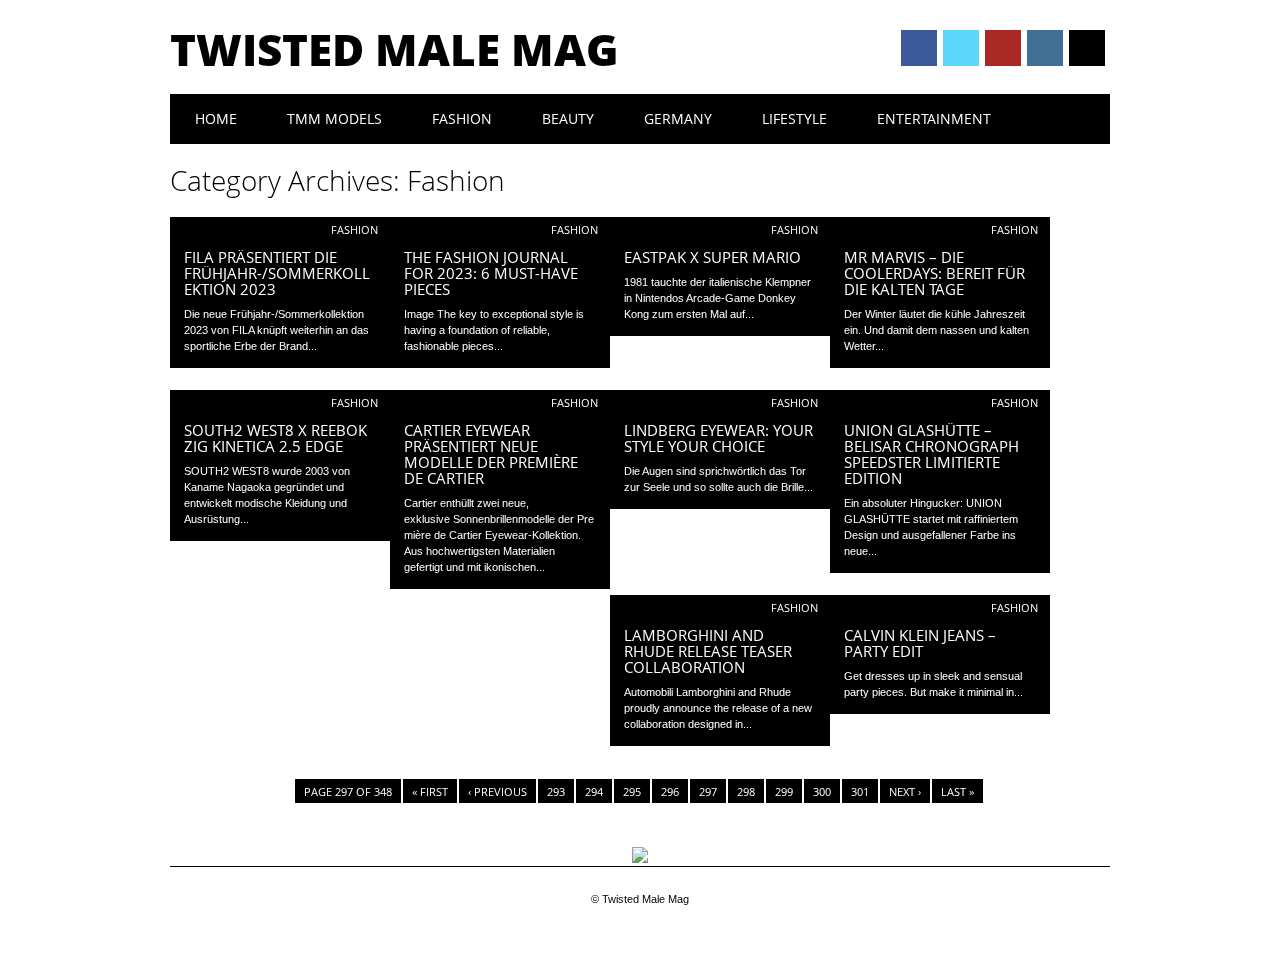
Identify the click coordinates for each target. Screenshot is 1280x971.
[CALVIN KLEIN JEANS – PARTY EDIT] (940, 609)
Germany (678, 118)
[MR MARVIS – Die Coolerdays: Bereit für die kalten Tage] (940, 231)
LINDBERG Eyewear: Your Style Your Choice (718, 438)
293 (556, 791)
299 (784, 791)
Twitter (961, 48)
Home (216, 118)
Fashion (462, 118)
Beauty (568, 118)
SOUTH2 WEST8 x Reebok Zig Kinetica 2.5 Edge (275, 438)
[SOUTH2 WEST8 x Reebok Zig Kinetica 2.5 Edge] (280, 404)
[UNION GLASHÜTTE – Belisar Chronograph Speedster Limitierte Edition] (940, 404)
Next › (905, 791)
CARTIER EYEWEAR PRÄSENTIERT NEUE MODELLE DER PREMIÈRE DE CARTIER (491, 454)
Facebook (919, 48)
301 (860, 791)
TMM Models (334, 118)
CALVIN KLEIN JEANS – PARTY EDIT (920, 643)
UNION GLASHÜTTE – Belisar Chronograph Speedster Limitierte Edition (931, 454)
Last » (957, 791)
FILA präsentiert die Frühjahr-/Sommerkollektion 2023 (277, 273)
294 (594, 791)
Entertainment (934, 118)
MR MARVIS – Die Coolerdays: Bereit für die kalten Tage (934, 273)
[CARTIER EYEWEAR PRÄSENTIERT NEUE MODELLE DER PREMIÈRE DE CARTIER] (500, 404)
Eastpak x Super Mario (712, 257)
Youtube (1003, 48)
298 (746, 791)
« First (430, 791)
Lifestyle (794, 118)
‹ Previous (497, 791)
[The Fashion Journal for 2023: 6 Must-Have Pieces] (500, 231)
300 (822, 791)
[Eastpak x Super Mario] (720, 231)
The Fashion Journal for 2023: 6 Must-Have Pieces (491, 273)
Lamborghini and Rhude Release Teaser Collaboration (708, 651)
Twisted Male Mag (394, 49)
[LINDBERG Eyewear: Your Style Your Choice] (720, 404)
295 (632, 791)
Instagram (1045, 48)
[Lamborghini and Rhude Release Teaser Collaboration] (720, 609)
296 (670, 791)
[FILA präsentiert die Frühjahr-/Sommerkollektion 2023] (280, 231)
